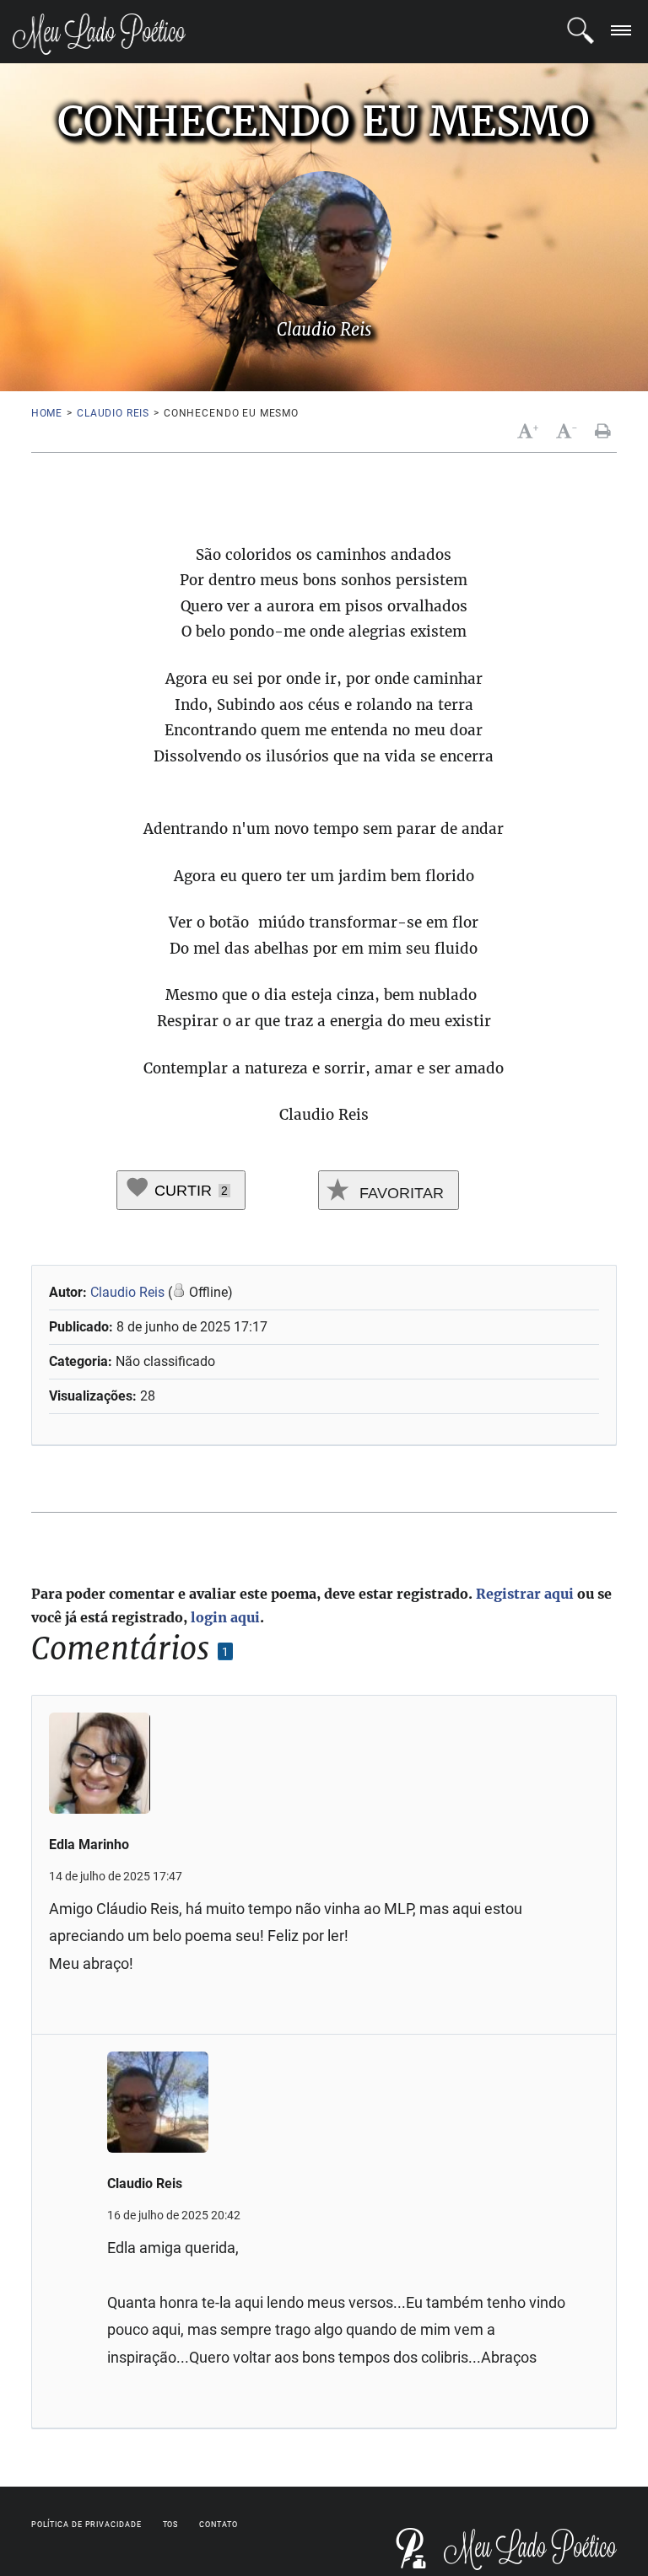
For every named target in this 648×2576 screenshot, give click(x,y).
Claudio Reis (113, 413)
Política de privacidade (86, 2525)
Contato (218, 2525)
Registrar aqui (525, 1594)
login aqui (225, 1617)
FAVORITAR (400, 1193)
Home (47, 413)
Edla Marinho (89, 1845)
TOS (171, 2525)
